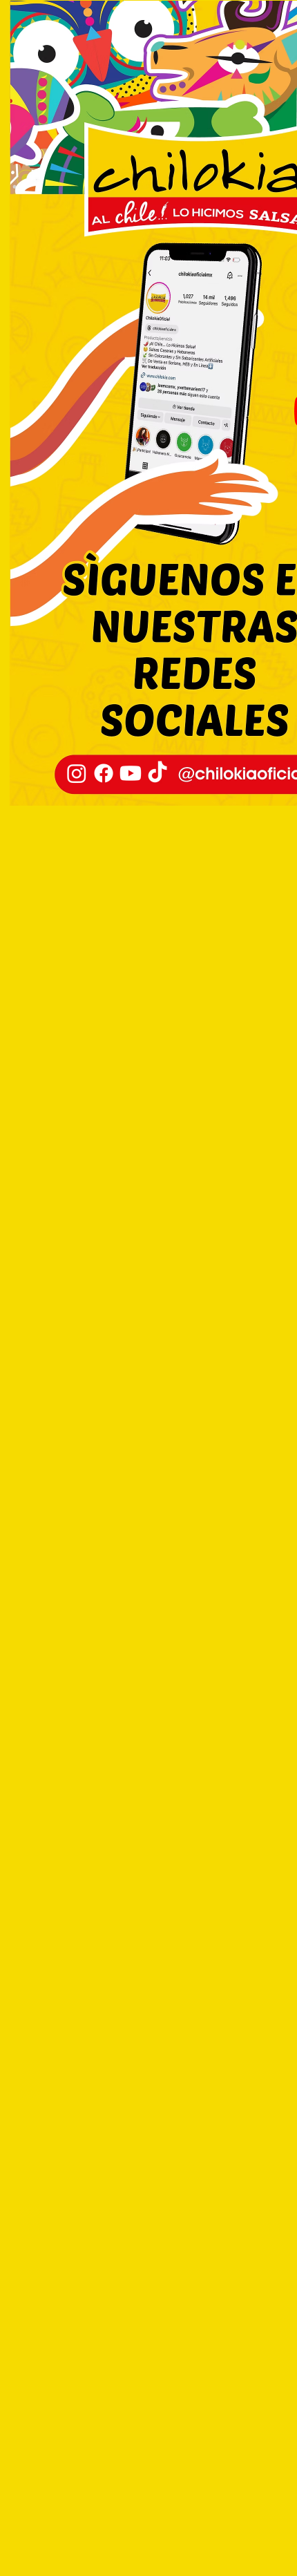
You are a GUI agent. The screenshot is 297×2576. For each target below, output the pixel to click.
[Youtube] (131, 773)
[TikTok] (157, 773)
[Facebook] (104, 773)
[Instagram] (77, 773)
